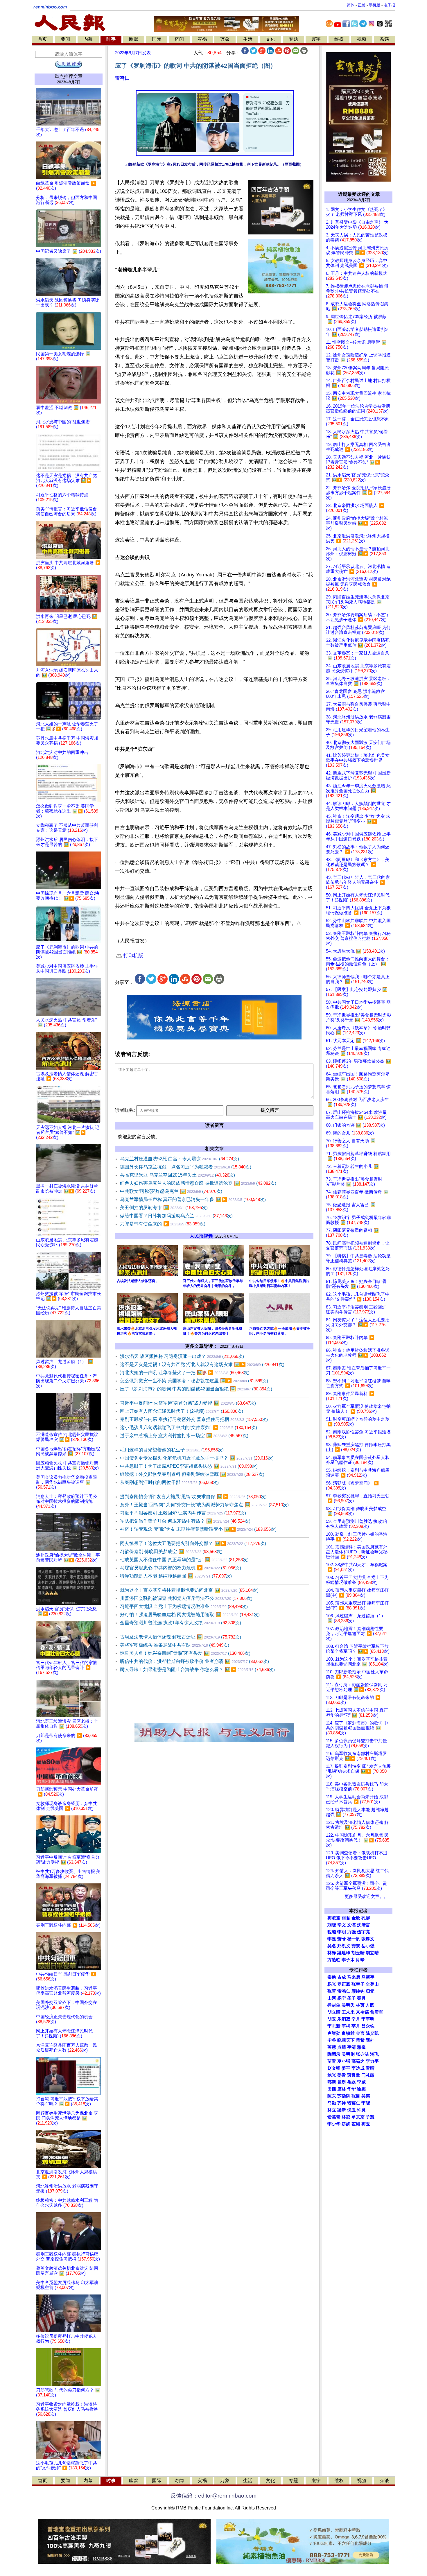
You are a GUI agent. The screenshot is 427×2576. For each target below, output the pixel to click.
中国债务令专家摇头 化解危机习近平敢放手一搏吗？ (197, 1458)
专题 (293, 39)
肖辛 (360, 1960)
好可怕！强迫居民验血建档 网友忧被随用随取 (190, 1615)
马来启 (354, 1977)
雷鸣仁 (122, 78)
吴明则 (348, 2054)
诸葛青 (334, 2117)
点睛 (342, 2047)
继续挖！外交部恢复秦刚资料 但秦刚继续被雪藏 (192, 1474)
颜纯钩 (358, 1991)
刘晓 (332, 1925)
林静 (332, 1953)
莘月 (356, 2026)
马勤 (332, 2103)
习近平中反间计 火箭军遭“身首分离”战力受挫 (188, 1403)
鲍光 (332, 2075)
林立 (332, 2110)
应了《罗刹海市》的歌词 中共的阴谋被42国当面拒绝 (196, 1389)
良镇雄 (348, 2033)
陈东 (332, 2096)
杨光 (332, 1984)
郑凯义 (344, 1946)
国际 (157, 39)
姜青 (342, 2075)
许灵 (361, 2110)
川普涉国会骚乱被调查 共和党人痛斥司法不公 (186, 1598)
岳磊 (351, 2082)
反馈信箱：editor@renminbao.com (214, 2496)
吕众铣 (368, 2026)
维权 (339, 39)
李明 (342, 1932)
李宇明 (368, 2019)
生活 (248, 39)
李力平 (372, 2061)
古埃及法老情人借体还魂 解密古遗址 (181, 1637)
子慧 (370, 2117)
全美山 (372, 1984)
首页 (42, 39)
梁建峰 (344, 1953)
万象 (225, 39)
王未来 (348, 2012)
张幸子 (358, 1984)
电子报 (389, 5)
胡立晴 (372, 1953)
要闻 (65, 39)
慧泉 (361, 2047)
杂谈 (385, 39)
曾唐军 (377, 2012)
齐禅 (342, 2103)
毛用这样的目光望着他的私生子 (172, 1450)
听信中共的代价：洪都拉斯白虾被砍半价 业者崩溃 (194, 1661)
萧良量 (354, 2075)
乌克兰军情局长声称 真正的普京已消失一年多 (193, 1199)
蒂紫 (360, 2040)
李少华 (334, 2124)
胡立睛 (334, 2012)
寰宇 (316, 39)
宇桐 (346, 2026)
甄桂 (370, 2040)
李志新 (334, 2026)
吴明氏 (348, 2005)
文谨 (351, 1925)
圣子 (351, 1998)
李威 (361, 2082)
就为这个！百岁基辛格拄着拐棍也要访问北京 (189, 1590)
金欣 (356, 1918)
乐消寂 (344, 2019)
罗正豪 (344, 1984)
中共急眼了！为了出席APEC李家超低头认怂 (189, 1466)
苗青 (332, 2061)
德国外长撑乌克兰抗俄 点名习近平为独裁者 (186, 1167)
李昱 (332, 1939)
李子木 (348, 1960)
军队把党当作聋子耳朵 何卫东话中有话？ (185, 1521)
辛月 (356, 2019)
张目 (356, 2096)
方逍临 (334, 1960)
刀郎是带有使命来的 (163, 1224)
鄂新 (332, 2082)
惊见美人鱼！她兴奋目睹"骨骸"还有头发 (185, 1653)
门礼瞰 (368, 2075)
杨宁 (342, 1998)
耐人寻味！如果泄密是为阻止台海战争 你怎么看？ (197, 1669)
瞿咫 (342, 2082)
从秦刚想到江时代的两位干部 (169, 1482)
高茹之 (358, 2061)
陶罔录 (334, 2054)
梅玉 (366, 2124)
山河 (332, 1998)
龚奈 (356, 1946)
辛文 (342, 1925)
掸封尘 (334, 2005)
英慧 (332, 2047)
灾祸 (202, 39)
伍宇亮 (364, 1932)
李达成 (358, 2068)
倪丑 (351, 2110)
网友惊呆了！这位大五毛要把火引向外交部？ (193, 1543)
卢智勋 (334, 2033)
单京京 (358, 2117)
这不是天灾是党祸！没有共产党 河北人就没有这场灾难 (202, 1364)
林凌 (346, 2117)
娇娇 (346, 2124)
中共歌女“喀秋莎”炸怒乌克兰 (171, 1191)
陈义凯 (372, 2033)
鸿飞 (374, 2054)
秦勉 (332, 1977)
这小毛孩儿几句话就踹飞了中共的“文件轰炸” (189, 1427)
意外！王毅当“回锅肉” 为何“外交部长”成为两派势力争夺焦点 (204, 1505)
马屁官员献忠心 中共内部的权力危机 (181, 1568)
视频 (362, 39)
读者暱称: (125, 1110)
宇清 (351, 2047)
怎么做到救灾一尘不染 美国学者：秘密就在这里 (194, 1381)
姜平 (346, 2068)
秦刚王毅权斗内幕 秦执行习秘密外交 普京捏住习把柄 (194, 1419)
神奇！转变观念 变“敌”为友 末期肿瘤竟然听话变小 (198, 1529)
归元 (370, 1991)
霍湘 (356, 2124)
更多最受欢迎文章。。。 (368, 1896)
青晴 (370, 2068)
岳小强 (368, 1946)
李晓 (366, 2103)
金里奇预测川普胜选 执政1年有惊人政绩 (181, 1623)
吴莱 (366, 2096)
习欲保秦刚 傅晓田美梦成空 (171, 1551)
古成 (342, 1977)
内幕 (88, 39)
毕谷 (332, 2040)
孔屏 (366, 1918)
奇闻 (179, 39)
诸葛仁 (354, 2103)
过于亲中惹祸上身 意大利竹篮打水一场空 (184, 1436)
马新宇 (368, 1977)
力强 (351, 1932)
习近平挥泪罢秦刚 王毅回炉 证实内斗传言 (183, 1513)
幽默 (134, 39)
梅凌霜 (334, 1918)
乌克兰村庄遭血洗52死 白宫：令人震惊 (180, 1159)
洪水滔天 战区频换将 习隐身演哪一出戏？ (182, 1356)
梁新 (342, 2110)
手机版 (375, 5)
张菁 (332, 1991)
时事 (111, 39)
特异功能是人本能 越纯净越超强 (176, 1576)
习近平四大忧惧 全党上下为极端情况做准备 (184, 1606)
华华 (351, 2089)
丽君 (346, 1918)
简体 (351, 5)
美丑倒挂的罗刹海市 (164, 1208)
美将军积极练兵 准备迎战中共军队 (175, 1645)
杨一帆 (354, 1939)
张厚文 (368, 1939)
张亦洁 (362, 2054)
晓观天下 (346, 2040)
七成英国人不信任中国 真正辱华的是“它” (184, 1560)
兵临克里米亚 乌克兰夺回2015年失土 (177, 1175)
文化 (270, 39)
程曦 (332, 1932)
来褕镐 (362, 2012)
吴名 (332, 1946)
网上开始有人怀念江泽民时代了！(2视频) (182, 1411)
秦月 (361, 1998)
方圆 (370, 2005)
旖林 (342, 2089)
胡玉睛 (358, 1953)
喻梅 (361, 2089)
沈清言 (364, 1925)
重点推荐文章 (69, 76)
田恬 (332, 2089)
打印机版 (133, 956)
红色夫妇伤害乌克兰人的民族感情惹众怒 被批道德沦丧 (198, 1183)
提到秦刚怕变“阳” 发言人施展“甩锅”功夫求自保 (193, 1497)
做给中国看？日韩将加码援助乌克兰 (176, 1216)
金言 (360, 2033)
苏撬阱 (344, 2096)
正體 (362, 5)
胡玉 (332, 2019)
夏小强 (344, 2061)
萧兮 (342, 1939)
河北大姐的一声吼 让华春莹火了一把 (185, 1373)
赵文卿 (334, 2068)
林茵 (360, 2005)
